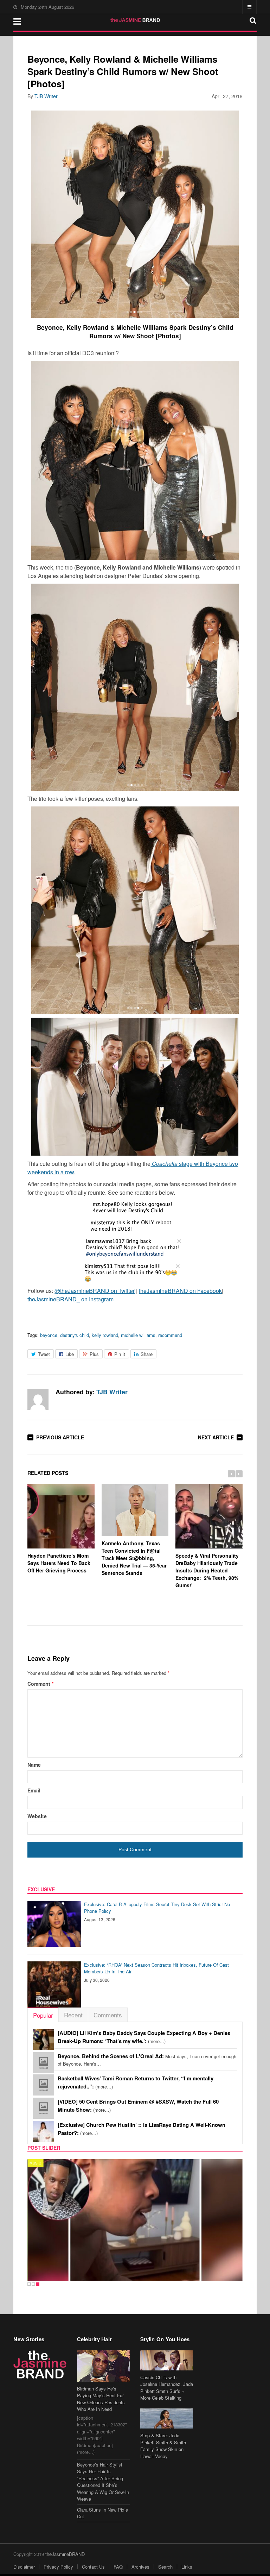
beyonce (49, 1335)
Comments (108, 2015)
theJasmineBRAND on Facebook (180, 1291)
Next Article (216, 1437)
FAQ (118, 2567)
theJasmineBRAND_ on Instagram (70, 1299)
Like (70, 1354)
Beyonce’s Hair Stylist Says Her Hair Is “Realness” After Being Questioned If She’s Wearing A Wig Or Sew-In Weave (103, 2482)
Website (37, 1816)
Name (34, 1765)
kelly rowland (105, 1335)
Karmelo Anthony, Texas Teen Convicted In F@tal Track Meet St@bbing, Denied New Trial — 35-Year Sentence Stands (134, 1558)
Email (34, 1790)
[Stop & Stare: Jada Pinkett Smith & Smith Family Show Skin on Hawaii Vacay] (167, 2418)
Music (35, 2163)
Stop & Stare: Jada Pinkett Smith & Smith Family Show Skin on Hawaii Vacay (163, 2446)
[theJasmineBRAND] (135, 20)
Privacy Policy (58, 2567)
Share (147, 1354)
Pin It (120, 1354)
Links (187, 2567)
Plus (94, 1354)
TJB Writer (46, 96)
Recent (73, 2015)
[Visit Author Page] (38, 1399)
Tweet (44, 1354)
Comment (40, 1684)
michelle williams (138, 1335)
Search (165, 2567)
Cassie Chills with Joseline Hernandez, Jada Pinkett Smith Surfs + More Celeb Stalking (167, 2388)
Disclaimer (24, 2567)
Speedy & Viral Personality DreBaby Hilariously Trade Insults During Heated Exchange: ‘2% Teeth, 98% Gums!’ (207, 1570)
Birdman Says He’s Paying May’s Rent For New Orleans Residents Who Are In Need (101, 2399)
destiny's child (75, 1335)
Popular (43, 2015)
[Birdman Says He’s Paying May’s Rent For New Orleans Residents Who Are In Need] (103, 2366)
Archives (140, 2567)
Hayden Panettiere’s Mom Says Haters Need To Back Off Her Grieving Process (59, 1563)
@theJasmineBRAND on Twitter (95, 1291)
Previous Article (60, 1437)
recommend (170, 1335)
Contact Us (93, 2567)
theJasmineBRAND (65, 2554)
